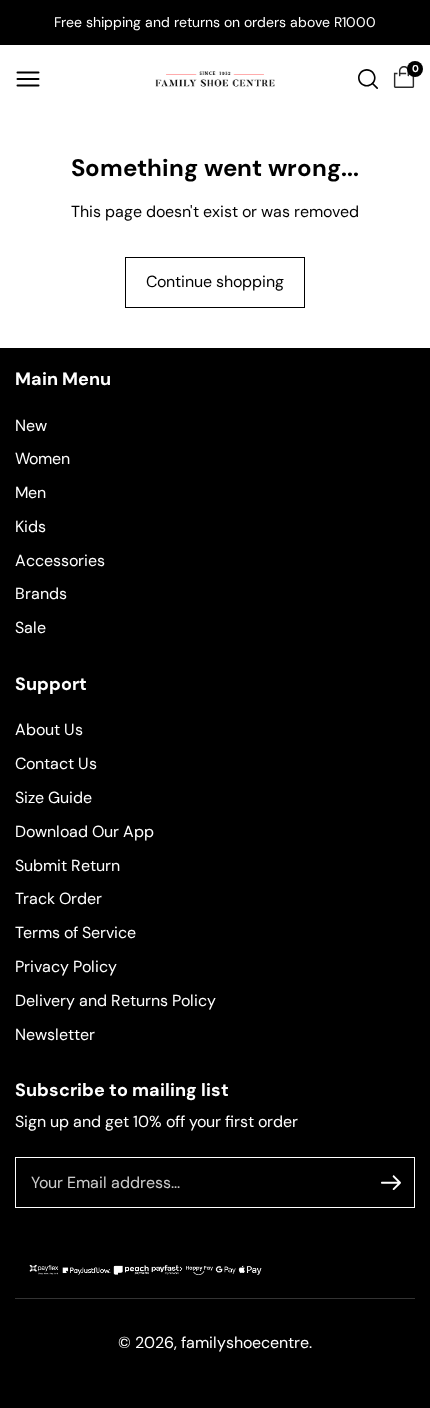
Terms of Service (75, 932)
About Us (49, 729)
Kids (30, 526)
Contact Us (56, 763)
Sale (30, 627)
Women (42, 458)
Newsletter (55, 1034)
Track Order (58, 898)
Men (30, 492)
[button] (28, 79)
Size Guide (53, 797)
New (31, 425)
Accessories (60, 560)
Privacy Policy (66, 966)
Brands (41, 593)
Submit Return (67, 865)
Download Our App (84, 831)
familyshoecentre (245, 1342)
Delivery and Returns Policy (115, 1000)
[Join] (391, 1183)
